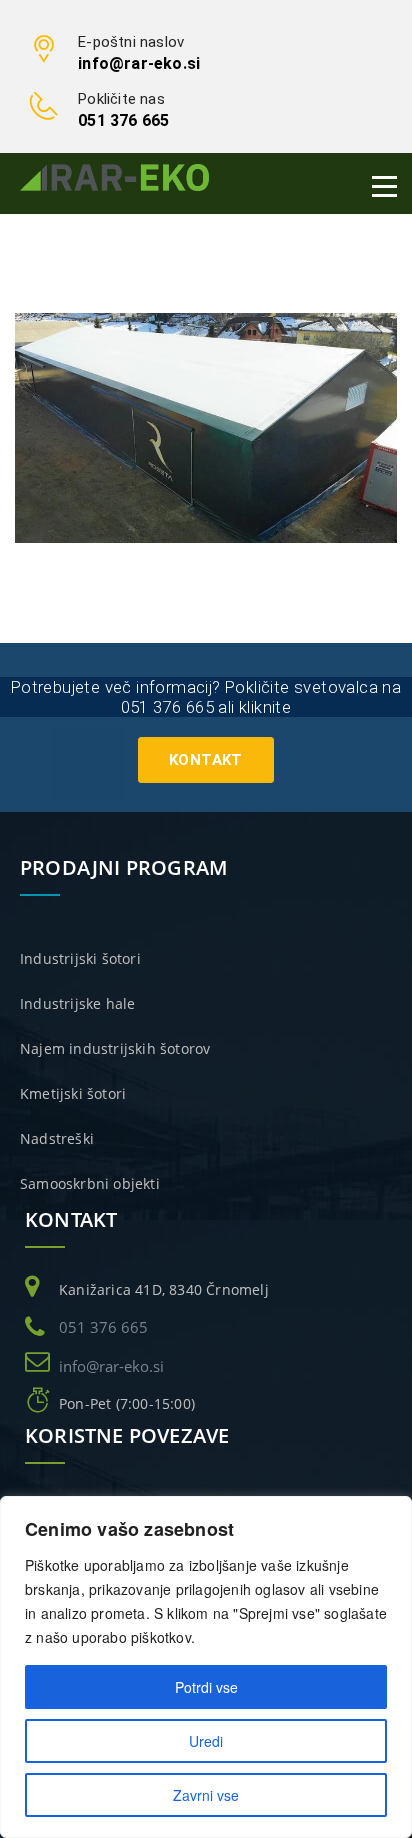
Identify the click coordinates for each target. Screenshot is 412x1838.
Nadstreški (57, 1138)
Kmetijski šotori (73, 1093)
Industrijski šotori (80, 958)
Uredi (206, 1741)
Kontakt (206, 760)
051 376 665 (123, 120)
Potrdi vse (206, 1687)
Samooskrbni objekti (90, 1183)
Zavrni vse (206, 1795)
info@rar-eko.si (139, 63)
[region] (206, 1667)
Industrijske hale (77, 1003)
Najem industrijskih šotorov (115, 1048)
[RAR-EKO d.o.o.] (114, 177)
